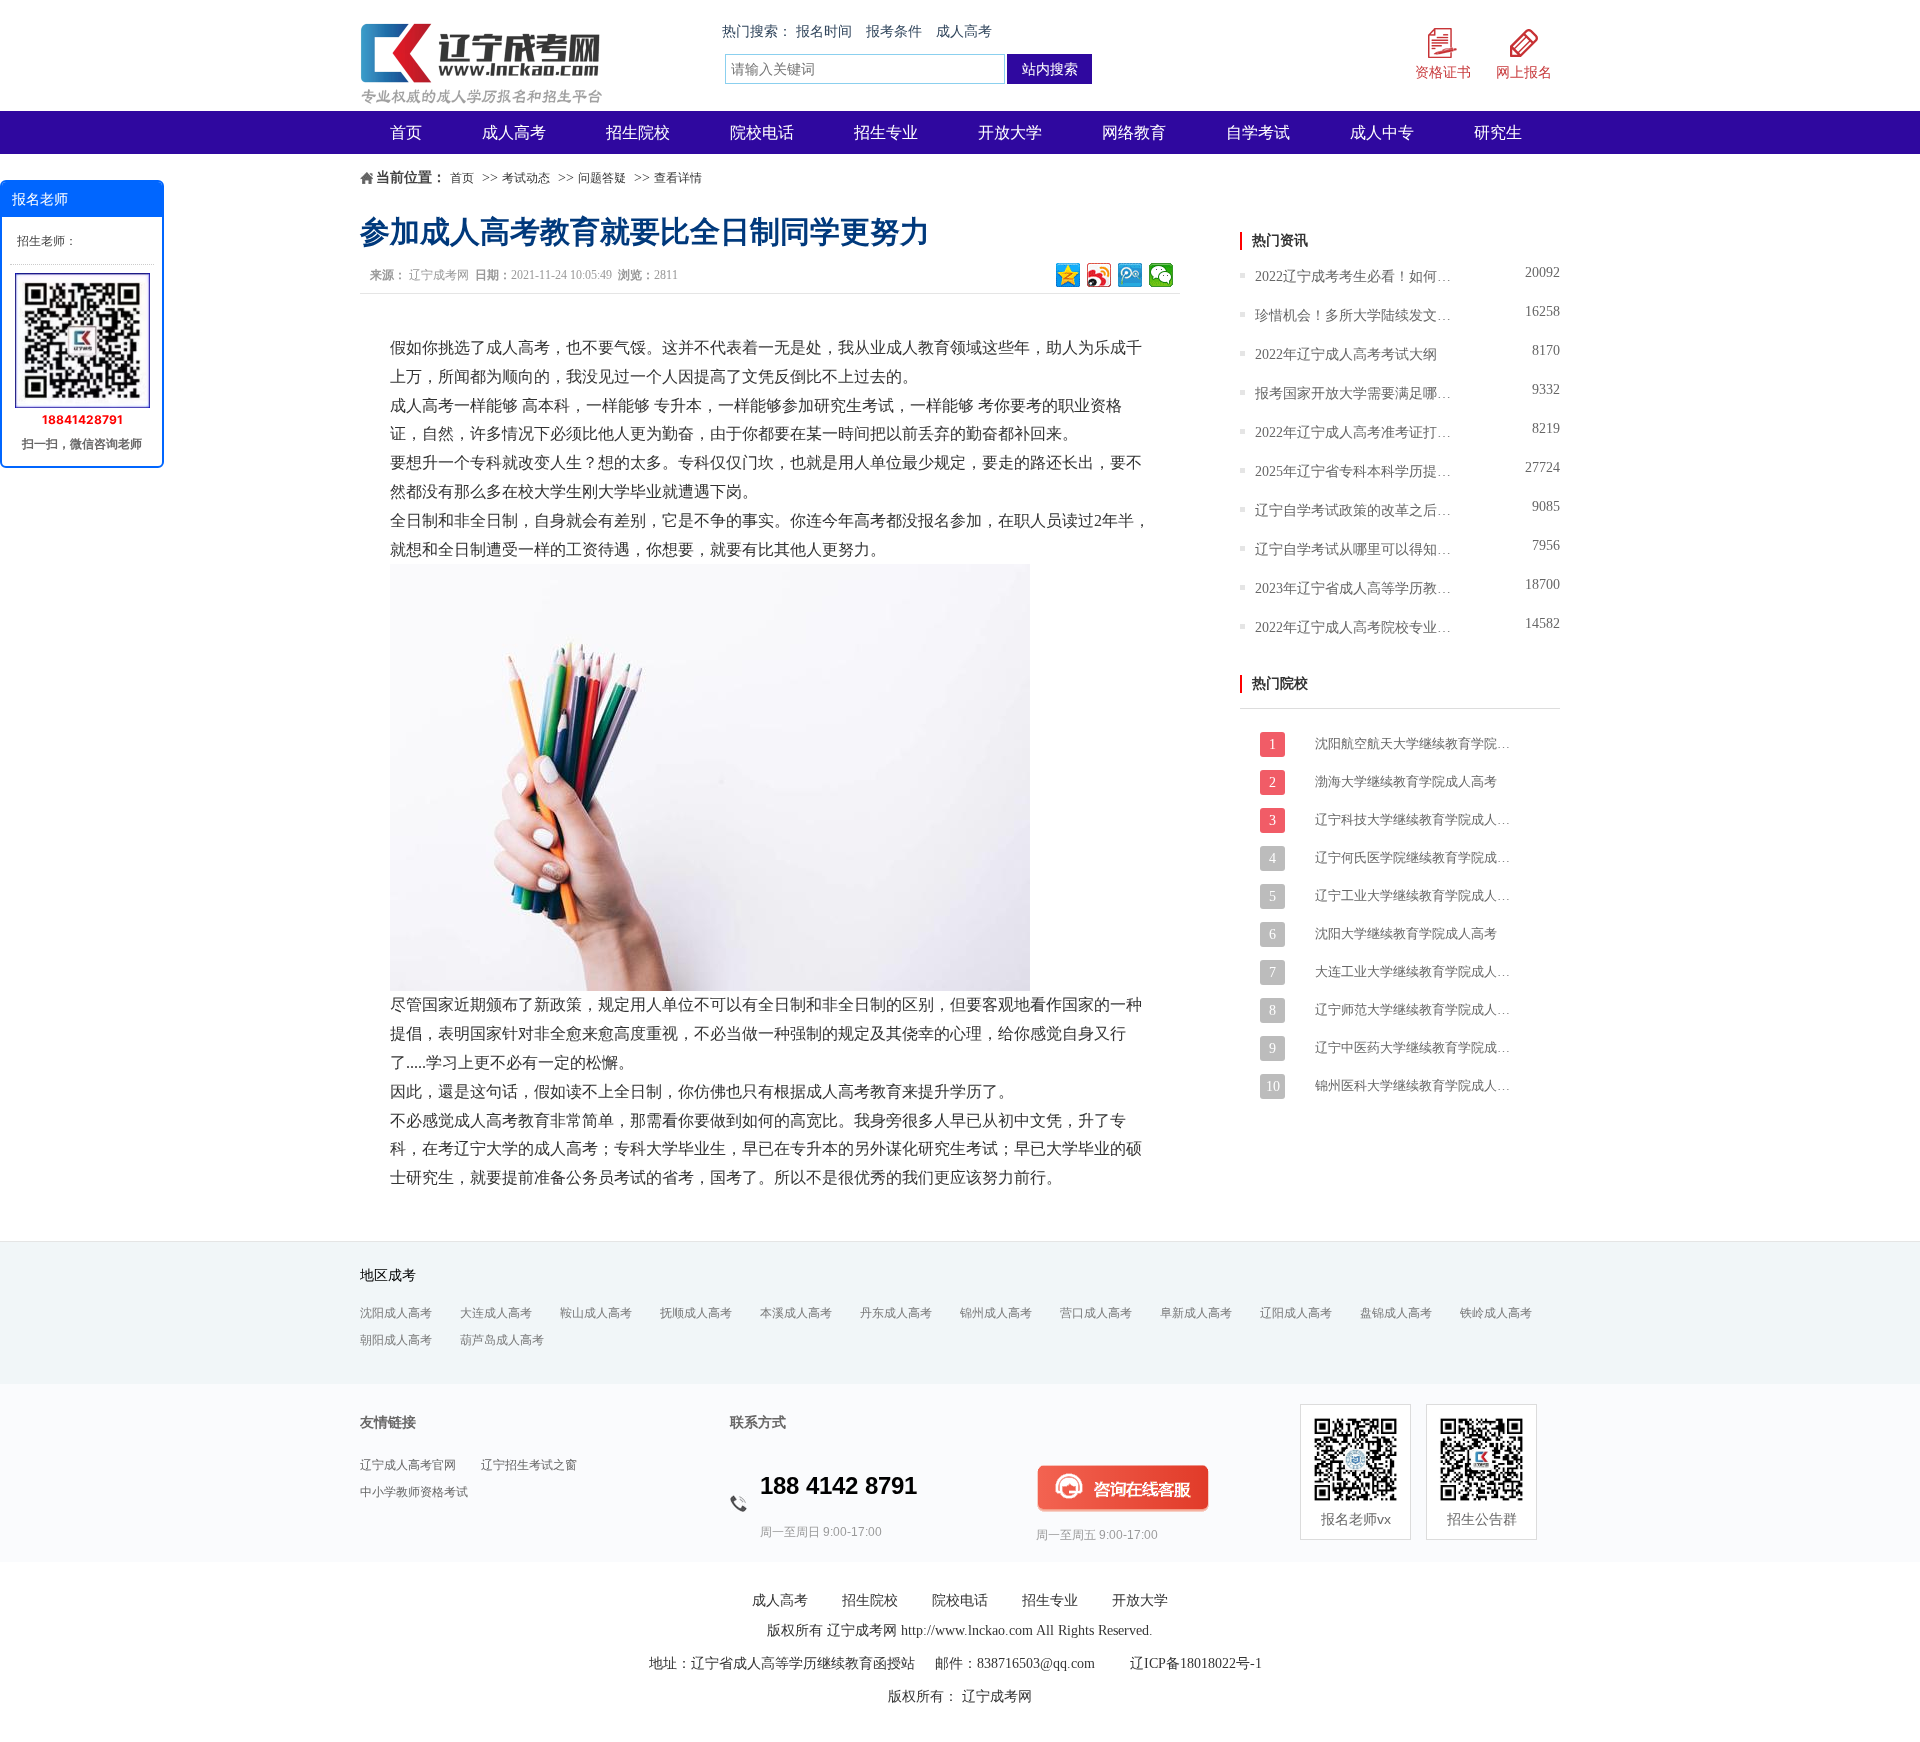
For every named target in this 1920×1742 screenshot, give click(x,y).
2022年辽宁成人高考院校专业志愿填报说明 (1355, 627)
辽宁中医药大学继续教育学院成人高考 (1415, 1047)
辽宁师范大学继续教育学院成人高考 (1415, 1009)
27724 (1542, 467)
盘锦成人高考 (1396, 1313)
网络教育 (1134, 132)
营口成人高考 (1096, 1313)
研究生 (1498, 132)
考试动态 (526, 178)
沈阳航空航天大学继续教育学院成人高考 (1415, 743)
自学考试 (1258, 132)
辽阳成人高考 (1296, 1313)
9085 (1546, 506)
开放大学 (1010, 132)
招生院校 (638, 132)
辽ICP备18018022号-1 (1196, 1663)
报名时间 (824, 31)
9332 (1546, 389)
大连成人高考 (496, 1313)
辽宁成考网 (439, 275)
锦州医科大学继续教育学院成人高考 (1415, 1085)
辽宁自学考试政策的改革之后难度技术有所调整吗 (1355, 510)
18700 (1542, 584)
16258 (1542, 311)
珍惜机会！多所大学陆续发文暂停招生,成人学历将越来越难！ (1355, 315)
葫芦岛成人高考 (502, 1340)
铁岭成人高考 (1496, 1313)
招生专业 (886, 132)
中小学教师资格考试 (414, 1492)
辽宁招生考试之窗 (529, 1465)
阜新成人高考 (1196, 1313)
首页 (406, 132)
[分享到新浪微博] (1099, 275)
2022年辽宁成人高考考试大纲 (1346, 354)
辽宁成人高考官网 (408, 1465)
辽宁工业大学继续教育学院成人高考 (1415, 895)
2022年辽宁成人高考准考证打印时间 (1355, 432)
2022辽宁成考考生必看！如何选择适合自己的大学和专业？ (1355, 276)
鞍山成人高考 (596, 1313)
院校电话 (762, 132)
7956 (1546, 545)
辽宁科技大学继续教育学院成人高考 (1415, 819)
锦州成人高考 (996, 1313)
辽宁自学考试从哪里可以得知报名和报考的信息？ (1355, 549)
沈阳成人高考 (396, 1313)
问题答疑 (602, 178)
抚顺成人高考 (696, 1313)
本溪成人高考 (796, 1313)
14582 (1542, 623)
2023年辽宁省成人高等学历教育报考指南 (1355, 588)
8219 (1546, 428)
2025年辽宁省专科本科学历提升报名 (1355, 471)
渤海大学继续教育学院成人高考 (1406, 781)
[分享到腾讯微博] (1130, 275)
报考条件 (894, 31)
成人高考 (964, 31)
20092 (1542, 272)
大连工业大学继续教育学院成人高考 (1415, 971)
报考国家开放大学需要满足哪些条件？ (1355, 393)
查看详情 (678, 178)
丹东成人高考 (896, 1313)
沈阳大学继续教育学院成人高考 (1406, 933)
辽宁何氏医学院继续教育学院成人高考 (1415, 857)
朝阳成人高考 (396, 1340)
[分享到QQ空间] (1068, 275)
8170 (1546, 350)
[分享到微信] (1161, 275)
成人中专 (1382, 132)
